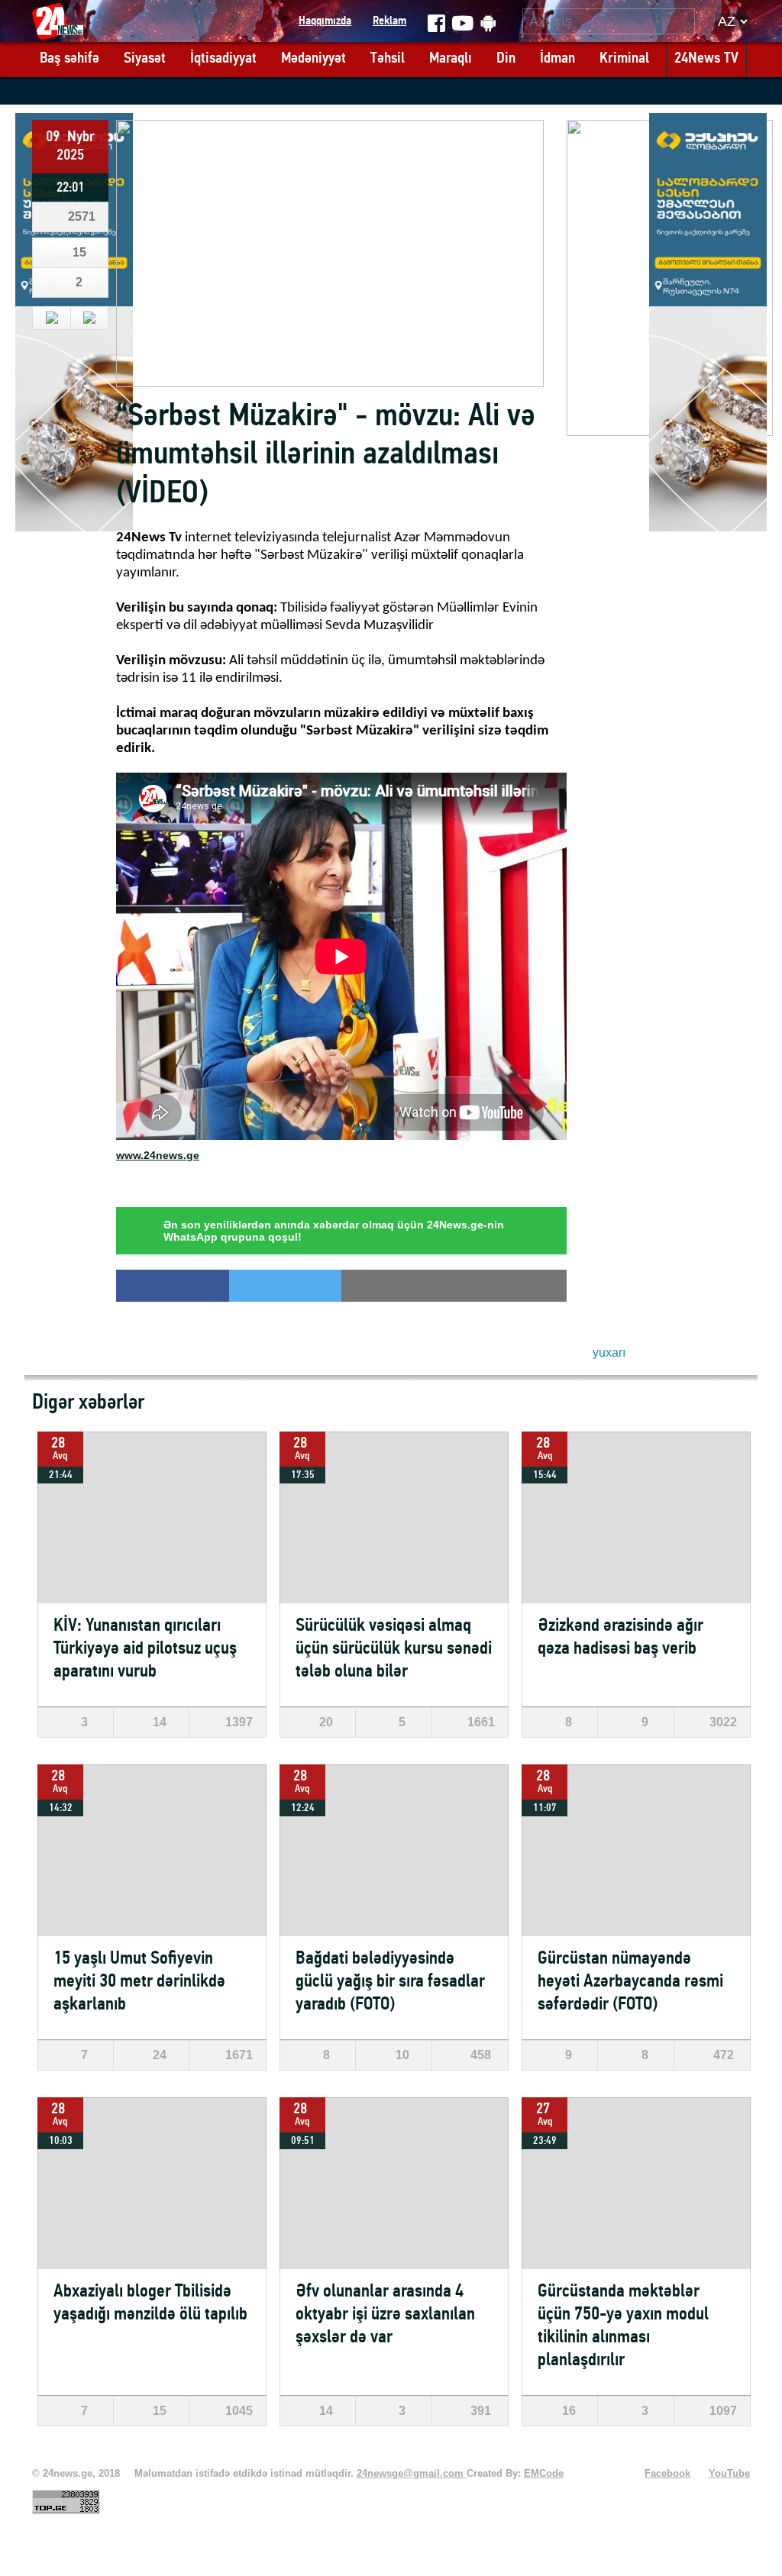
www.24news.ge (158, 1155)
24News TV (706, 59)
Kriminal (624, 59)
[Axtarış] (684, 21)
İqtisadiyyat (223, 59)
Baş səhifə (69, 59)
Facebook (667, 2474)
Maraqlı (451, 59)
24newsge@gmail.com (412, 2474)
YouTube (729, 2474)
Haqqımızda (325, 21)
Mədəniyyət (313, 59)
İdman (557, 59)
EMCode (544, 2474)
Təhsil (388, 59)
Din (506, 59)
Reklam (389, 21)
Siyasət (145, 59)
